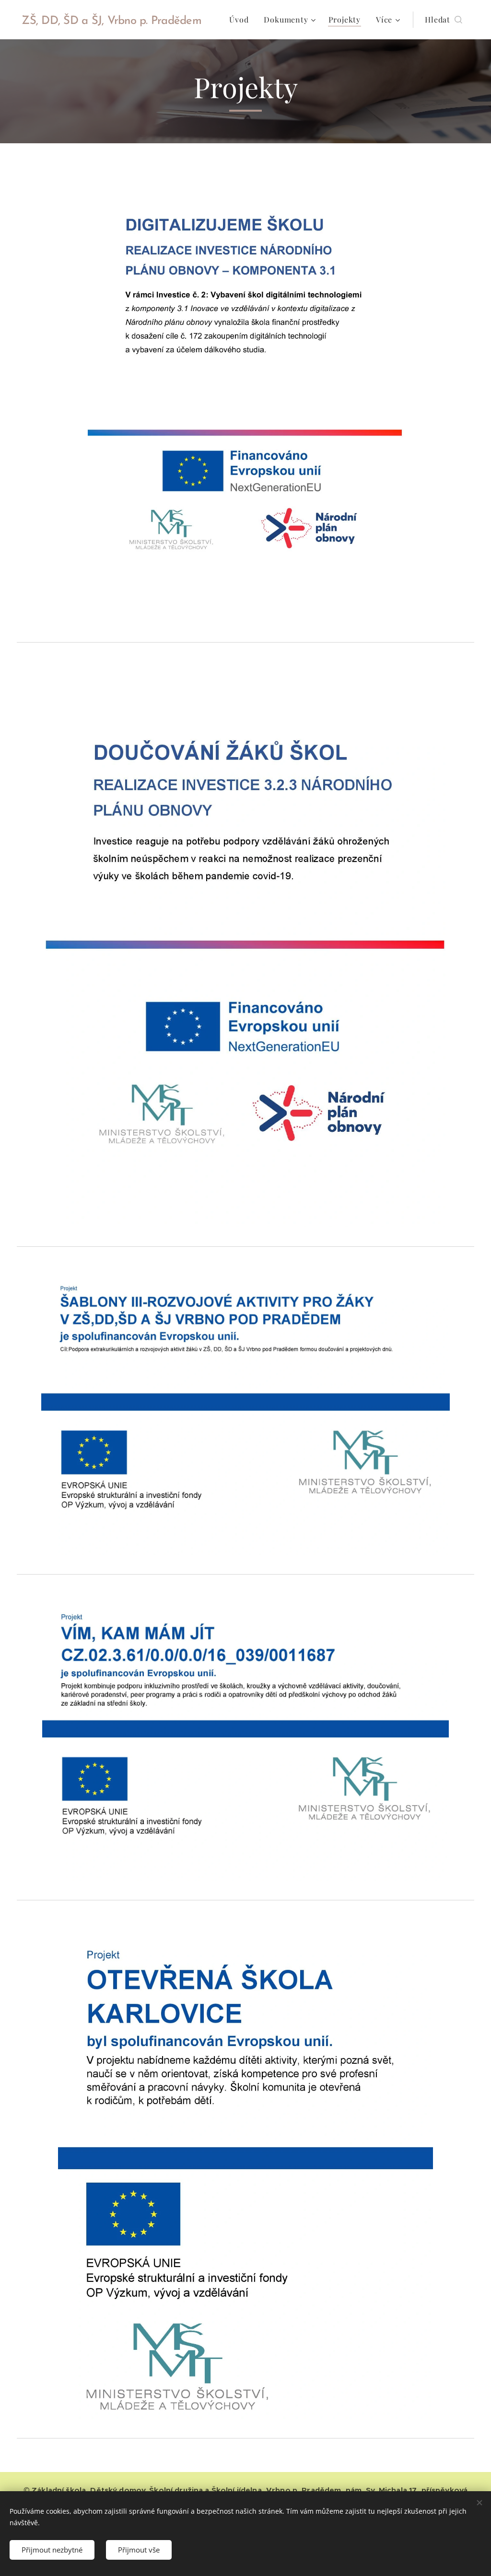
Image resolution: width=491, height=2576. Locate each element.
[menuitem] (241, 20)
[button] (444, 20)
